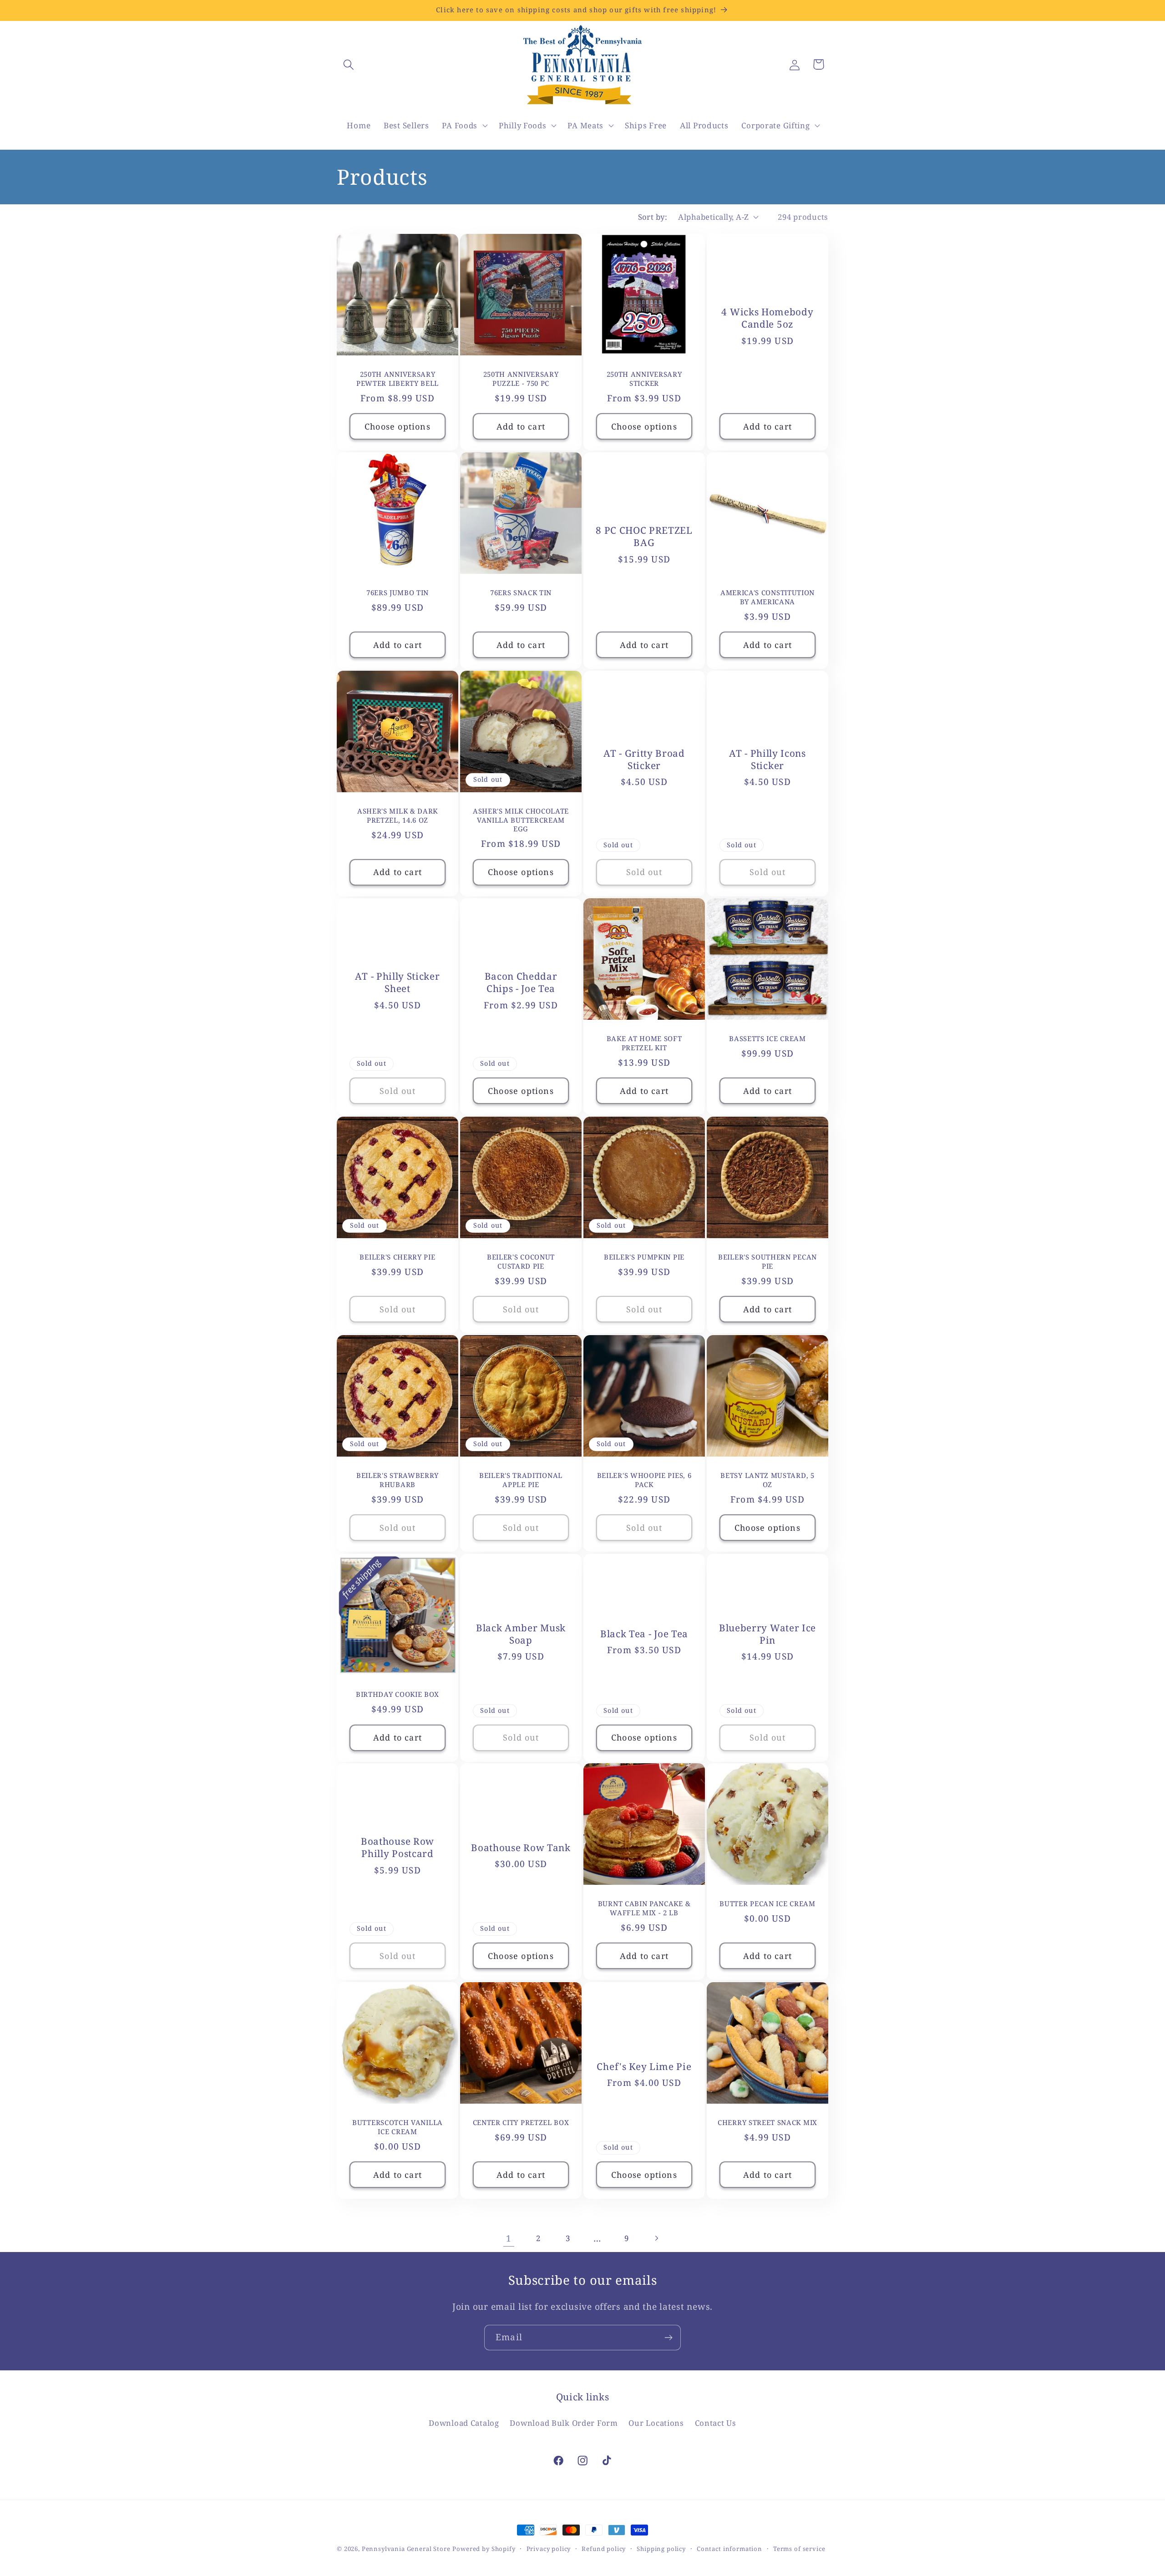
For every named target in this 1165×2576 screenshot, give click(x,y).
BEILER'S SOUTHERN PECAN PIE (767, 1261)
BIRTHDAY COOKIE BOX (398, 1694)
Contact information (729, 2549)
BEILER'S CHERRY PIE (397, 1257)
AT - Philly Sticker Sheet (397, 982)
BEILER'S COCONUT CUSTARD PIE (521, 1261)
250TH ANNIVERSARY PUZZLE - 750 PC (521, 379)
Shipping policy (661, 2549)
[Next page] (656, 2238)
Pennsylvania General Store (406, 2549)
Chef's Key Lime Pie (644, 2067)
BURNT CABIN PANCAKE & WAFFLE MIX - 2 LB (644, 1908)
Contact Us (716, 2422)
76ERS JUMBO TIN (398, 593)
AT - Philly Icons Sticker (767, 759)
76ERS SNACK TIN (521, 593)
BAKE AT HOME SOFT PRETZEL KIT (644, 1043)
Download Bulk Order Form (564, 2422)
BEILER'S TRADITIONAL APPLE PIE (521, 1480)
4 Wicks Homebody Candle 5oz (767, 318)
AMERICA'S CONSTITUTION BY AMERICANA (767, 597)
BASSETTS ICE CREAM (767, 1039)
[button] (349, 64)
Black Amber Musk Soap (521, 1634)
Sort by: (653, 217)
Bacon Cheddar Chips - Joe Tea (521, 982)
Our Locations (656, 2422)
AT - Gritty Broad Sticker (644, 759)
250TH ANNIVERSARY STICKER (644, 379)
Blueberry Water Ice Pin (767, 1634)
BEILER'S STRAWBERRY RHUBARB (398, 1480)
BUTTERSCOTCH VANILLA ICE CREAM (398, 2127)
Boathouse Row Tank (521, 1848)
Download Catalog (464, 2422)
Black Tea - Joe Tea (644, 1634)
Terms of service (799, 2549)
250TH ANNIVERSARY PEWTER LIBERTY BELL (398, 379)
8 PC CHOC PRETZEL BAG (644, 536)
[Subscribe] (668, 2338)
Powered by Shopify (484, 2549)
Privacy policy (549, 2549)
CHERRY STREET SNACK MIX (767, 2123)
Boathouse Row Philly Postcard (398, 1848)
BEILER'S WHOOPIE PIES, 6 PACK (644, 1480)
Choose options (398, 426)
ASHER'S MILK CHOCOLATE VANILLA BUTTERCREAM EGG (521, 820)
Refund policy (604, 2549)
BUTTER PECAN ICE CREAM (767, 1904)
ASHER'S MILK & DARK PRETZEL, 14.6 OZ (398, 816)
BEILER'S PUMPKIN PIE (644, 1257)
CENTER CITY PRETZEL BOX (521, 2123)
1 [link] (509, 2238)
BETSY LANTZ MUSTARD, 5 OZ (767, 1480)
